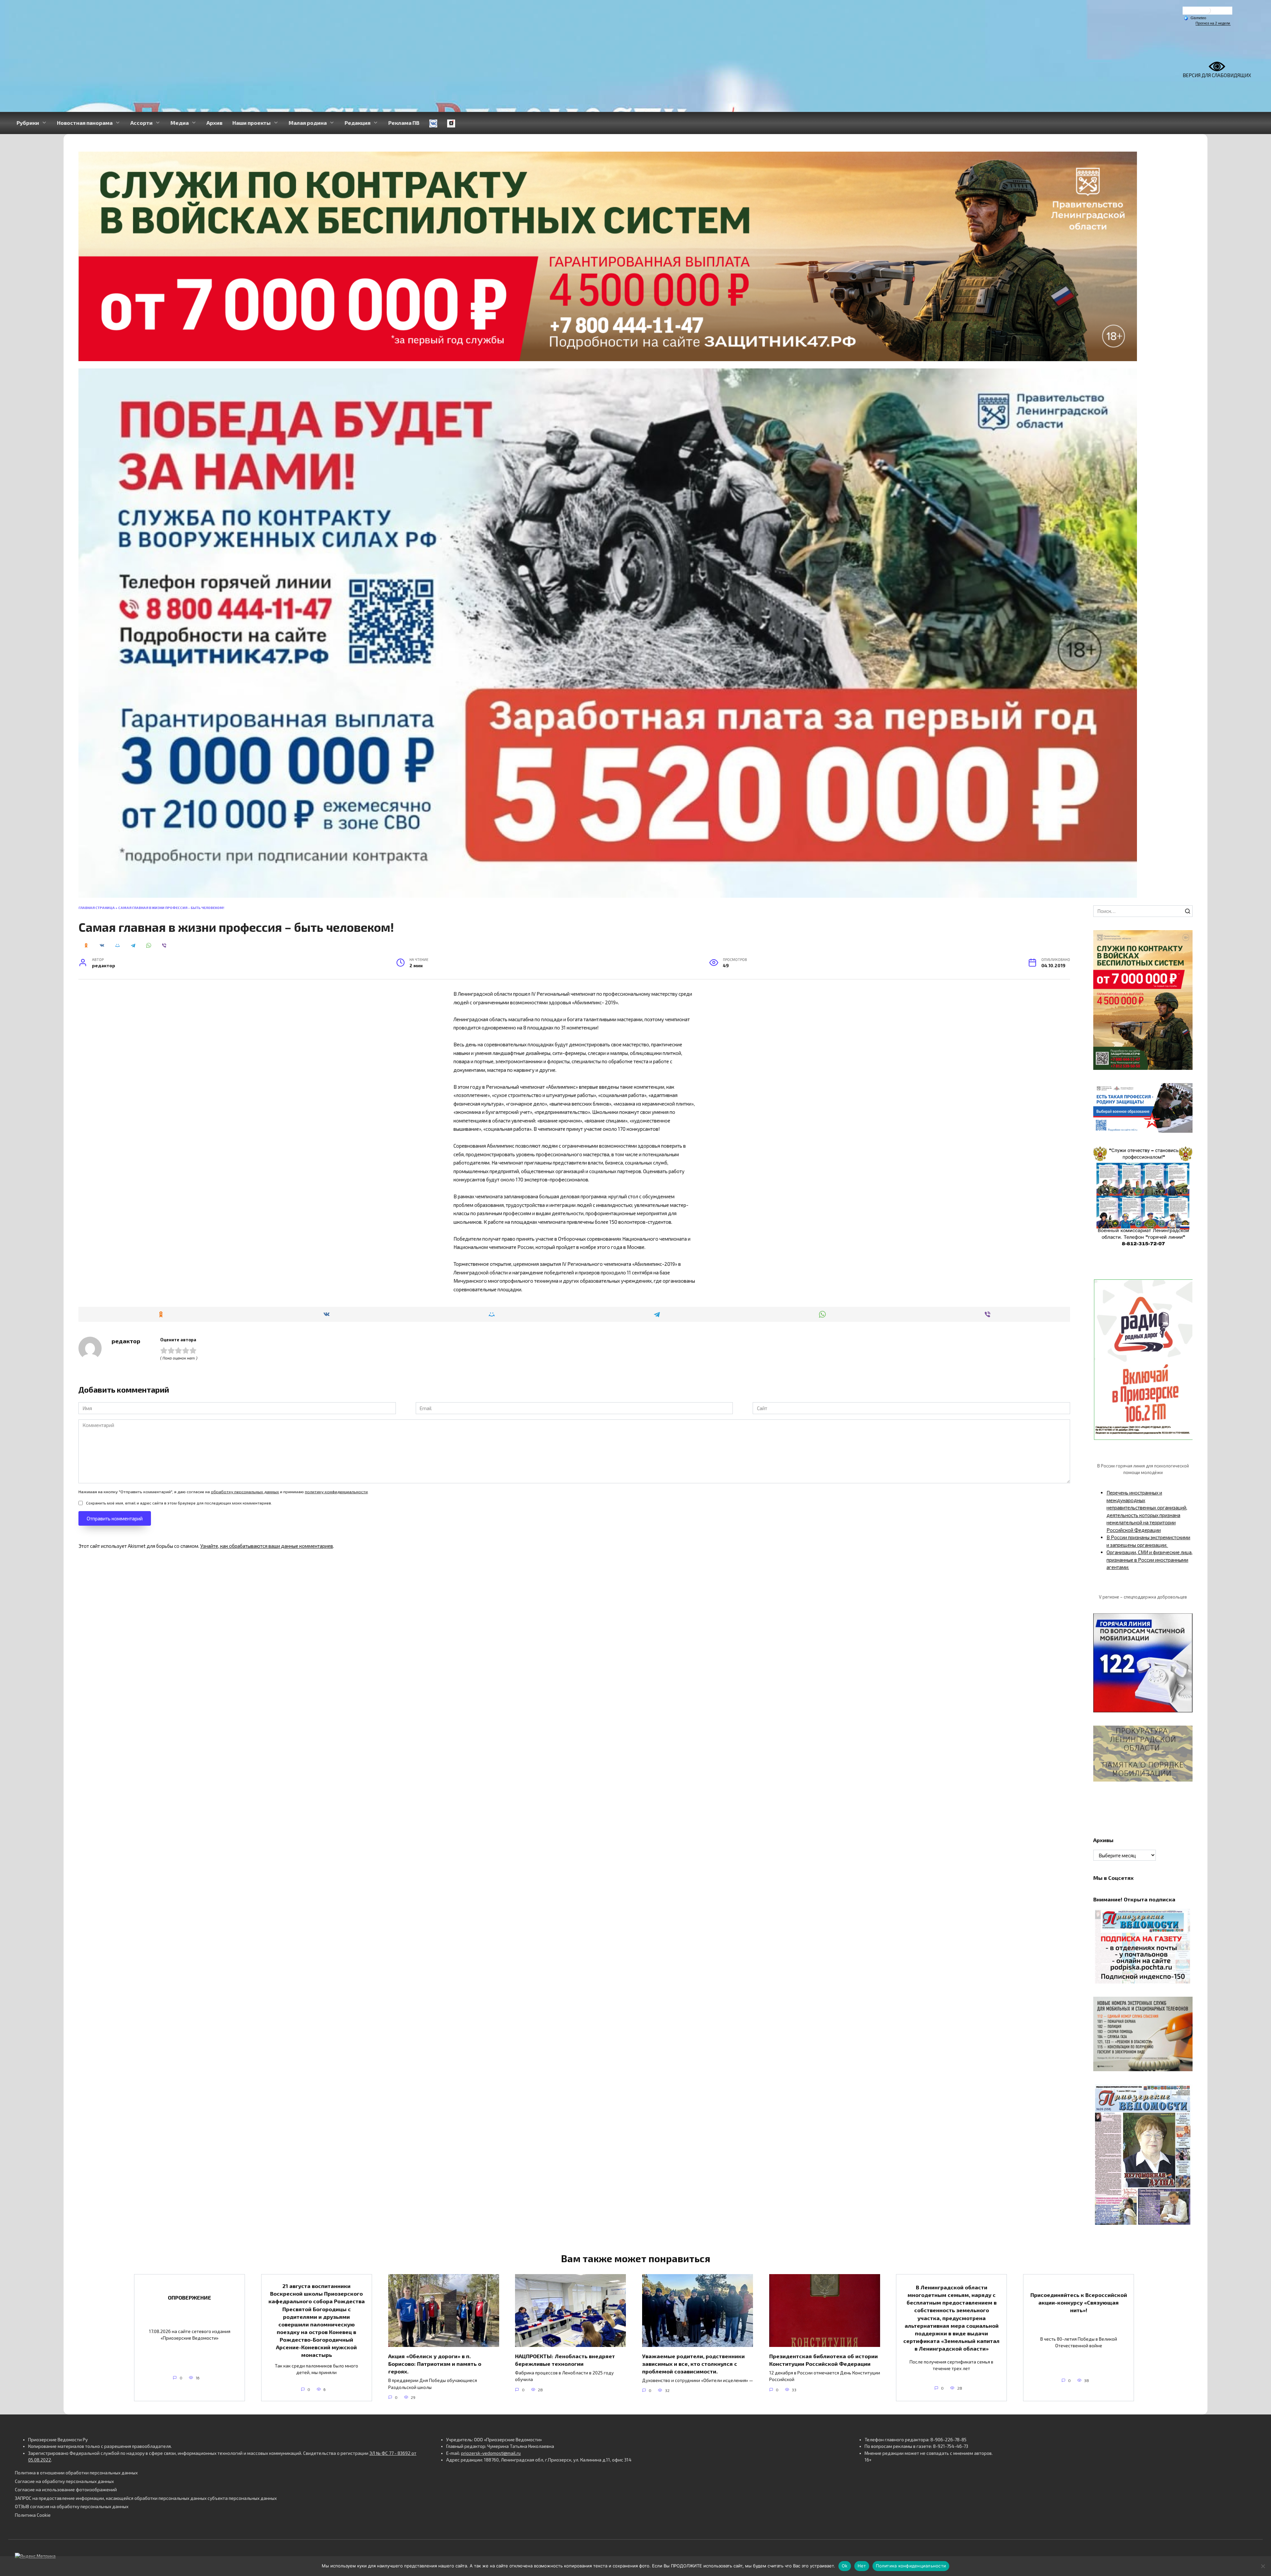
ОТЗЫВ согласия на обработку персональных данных (72, 2506)
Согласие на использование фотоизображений (66, 2490)
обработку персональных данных (245, 1492)
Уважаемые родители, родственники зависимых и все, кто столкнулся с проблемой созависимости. (693, 2363)
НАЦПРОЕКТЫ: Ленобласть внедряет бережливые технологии (565, 2360)
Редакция (357, 123)
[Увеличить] (1184, 1092)
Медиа (180, 123)
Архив (214, 123)
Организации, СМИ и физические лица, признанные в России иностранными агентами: (1150, 1560)
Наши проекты (252, 123)
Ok (845, 2566)
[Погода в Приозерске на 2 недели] (1213, 23)
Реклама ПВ (404, 123)
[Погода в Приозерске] (1207, 12)
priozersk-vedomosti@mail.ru (491, 2453)
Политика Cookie (33, 2515)
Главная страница (97, 908)
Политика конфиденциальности (911, 2566)
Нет (862, 2566)
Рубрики (28, 123)
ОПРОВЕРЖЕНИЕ (189, 2297)
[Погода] (1195, 18)
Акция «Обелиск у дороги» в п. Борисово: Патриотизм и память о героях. (435, 2363)
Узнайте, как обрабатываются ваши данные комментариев (267, 1546)
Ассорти (141, 123)
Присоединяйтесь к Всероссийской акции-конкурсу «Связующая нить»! (1079, 2302)
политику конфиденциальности (336, 1492)
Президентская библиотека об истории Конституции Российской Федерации (824, 2360)
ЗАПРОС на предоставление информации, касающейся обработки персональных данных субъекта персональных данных (146, 2498)
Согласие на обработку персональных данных (64, 2481)
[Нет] (1263, 2566)
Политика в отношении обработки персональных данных (76, 2473)
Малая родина (308, 123)
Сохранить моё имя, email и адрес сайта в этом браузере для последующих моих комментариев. (179, 1503)
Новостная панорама (85, 123)
